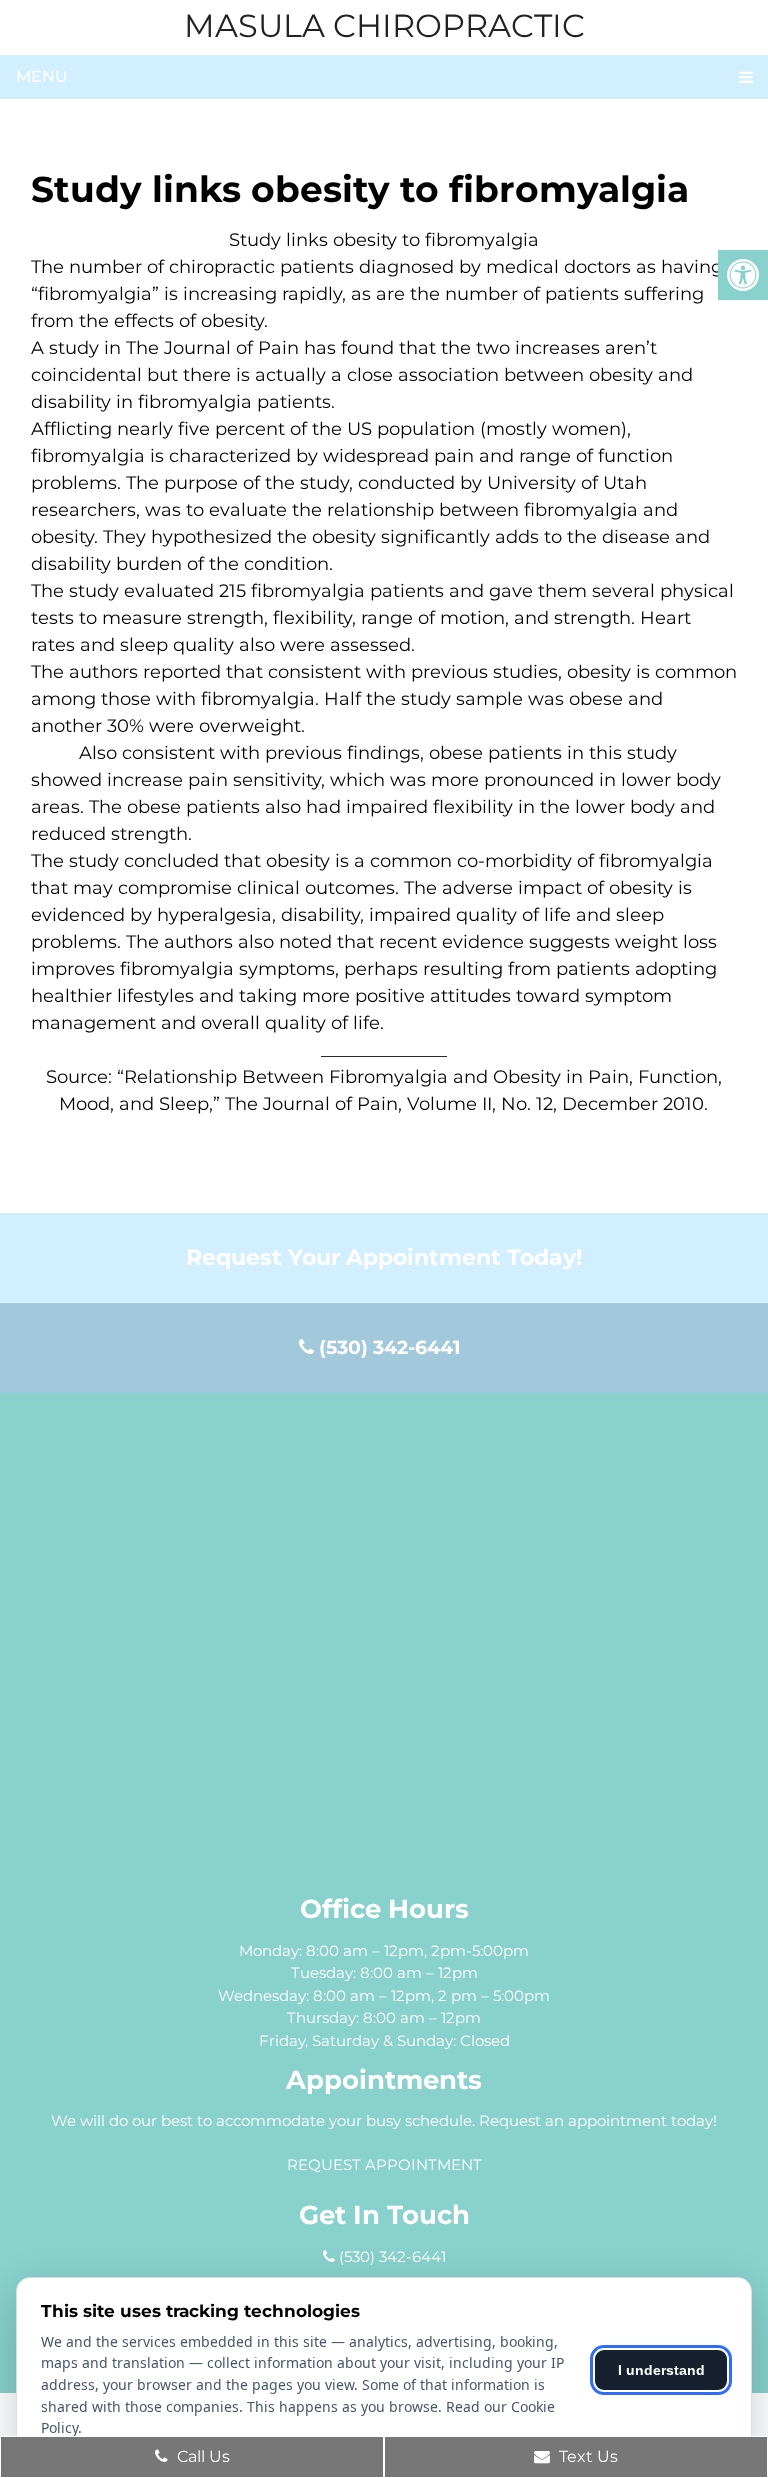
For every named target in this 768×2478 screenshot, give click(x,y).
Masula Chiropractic (384, 26)
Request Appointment (384, 2164)
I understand (661, 2370)
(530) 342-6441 (387, 1347)
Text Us (586, 2456)
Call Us (201, 2456)
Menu (42, 76)
